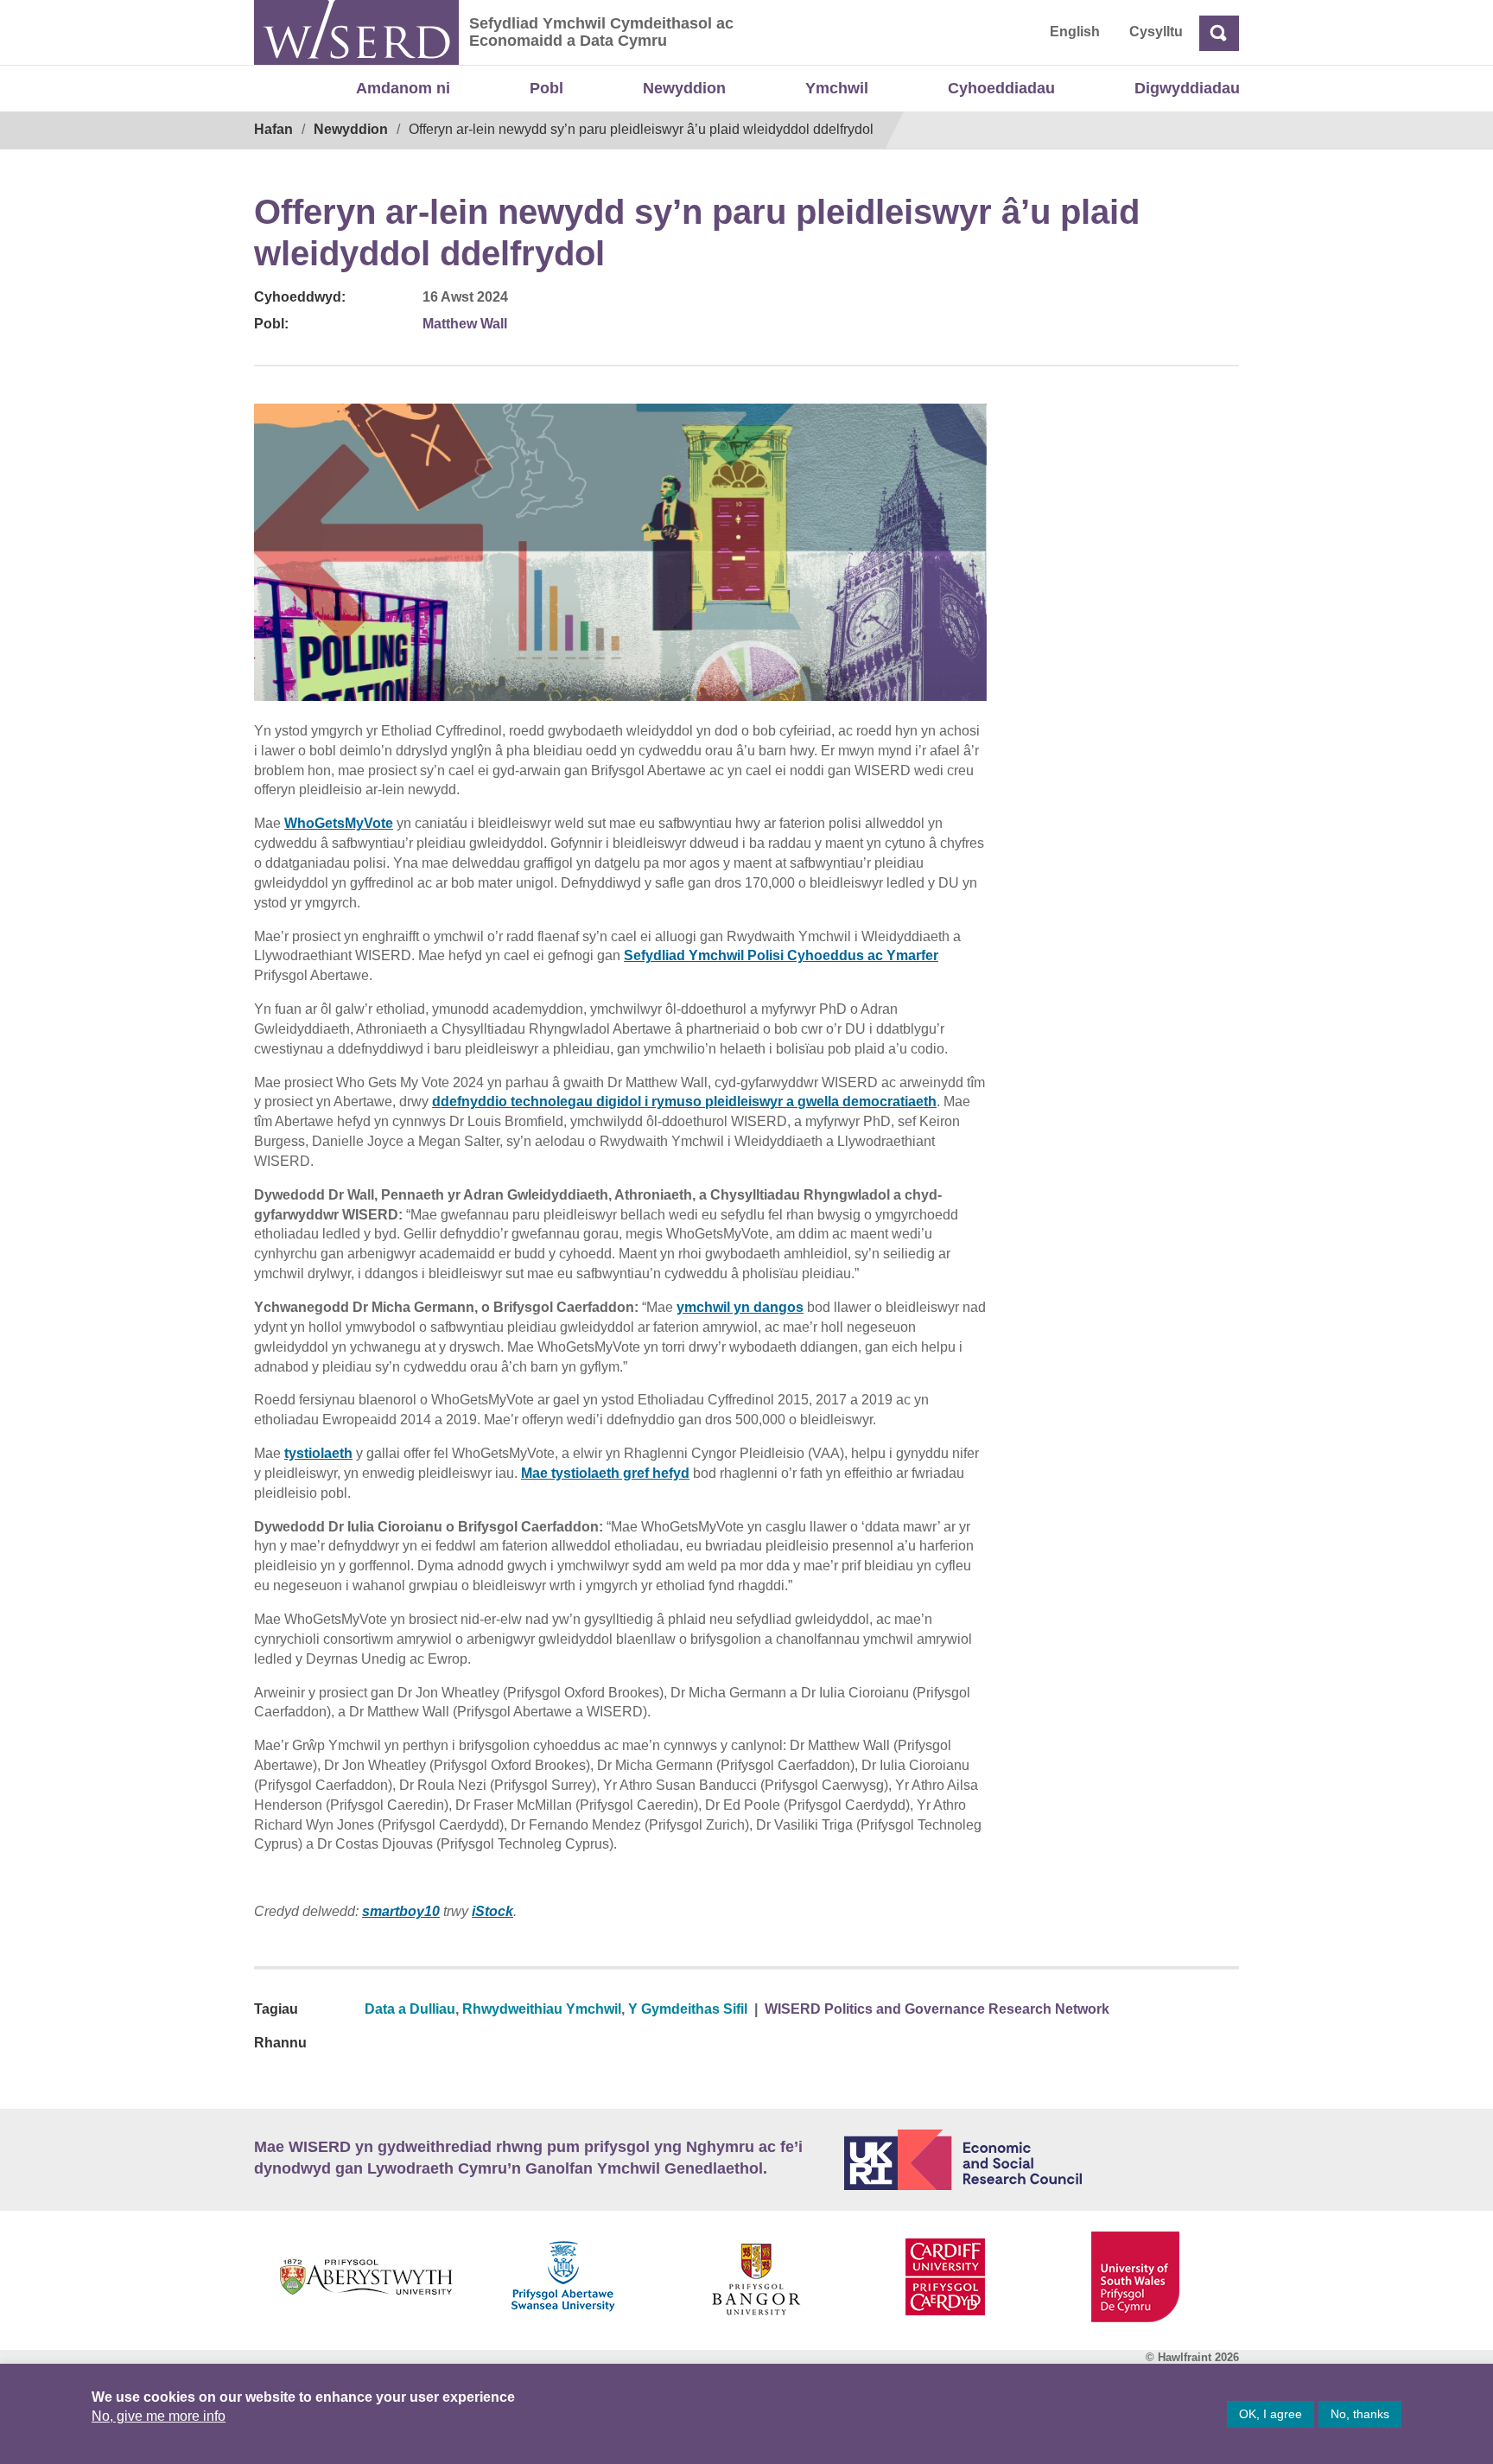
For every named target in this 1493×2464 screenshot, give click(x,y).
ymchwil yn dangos (740, 1307)
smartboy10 (401, 1911)
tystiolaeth (318, 1453)
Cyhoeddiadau (1001, 88)
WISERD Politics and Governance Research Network (937, 2009)
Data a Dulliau (410, 2009)
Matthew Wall (465, 324)
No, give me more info (159, 2416)
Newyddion (684, 88)
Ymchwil (837, 88)
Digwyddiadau (1187, 88)
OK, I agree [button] (1271, 2414)
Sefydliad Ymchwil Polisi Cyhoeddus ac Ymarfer (781, 955)
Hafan (273, 129)
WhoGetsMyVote (339, 823)
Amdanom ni (403, 88)
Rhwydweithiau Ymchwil (542, 2009)
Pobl (546, 88)
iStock (492, 1911)
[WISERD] (356, 32)
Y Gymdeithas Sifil (688, 2009)
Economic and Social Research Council (1042, 2160)
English (1075, 32)
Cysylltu (1156, 32)
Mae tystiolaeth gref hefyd (605, 1473)
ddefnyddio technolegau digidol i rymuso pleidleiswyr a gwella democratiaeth (684, 1101)
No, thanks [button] (1360, 2414)
